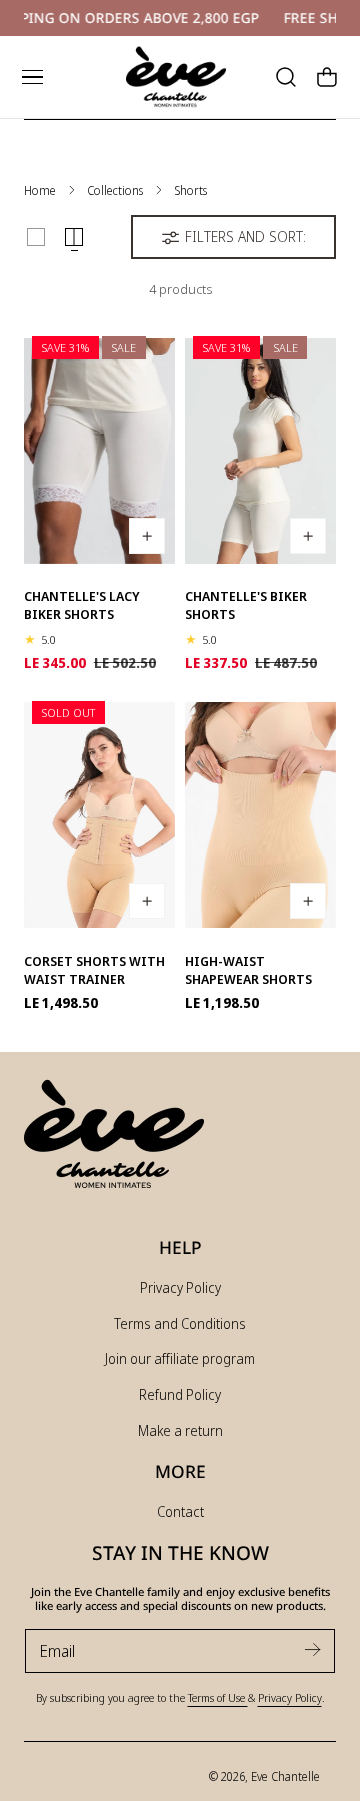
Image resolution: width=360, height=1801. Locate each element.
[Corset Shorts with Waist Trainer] (99, 810)
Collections (115, 190)
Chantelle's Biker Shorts (246, 605)
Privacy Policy (180, 1287)
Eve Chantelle (285, 1776)
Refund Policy (180, 1394)
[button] (32, 77)
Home (40, 190)
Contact (180, 1511)
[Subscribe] (312, 1649)
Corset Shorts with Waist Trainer (94, 970)
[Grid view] (36, 237)
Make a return (180, 1430)
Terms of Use (218, 1697)
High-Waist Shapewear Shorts (248, 970)
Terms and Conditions (180, 1323)
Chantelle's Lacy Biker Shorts (82, 605)
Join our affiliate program (180, 1358)
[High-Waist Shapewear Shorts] (260, 810)
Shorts (190, 190)
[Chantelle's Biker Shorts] (260, 446)
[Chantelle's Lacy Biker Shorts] (99, 446)
